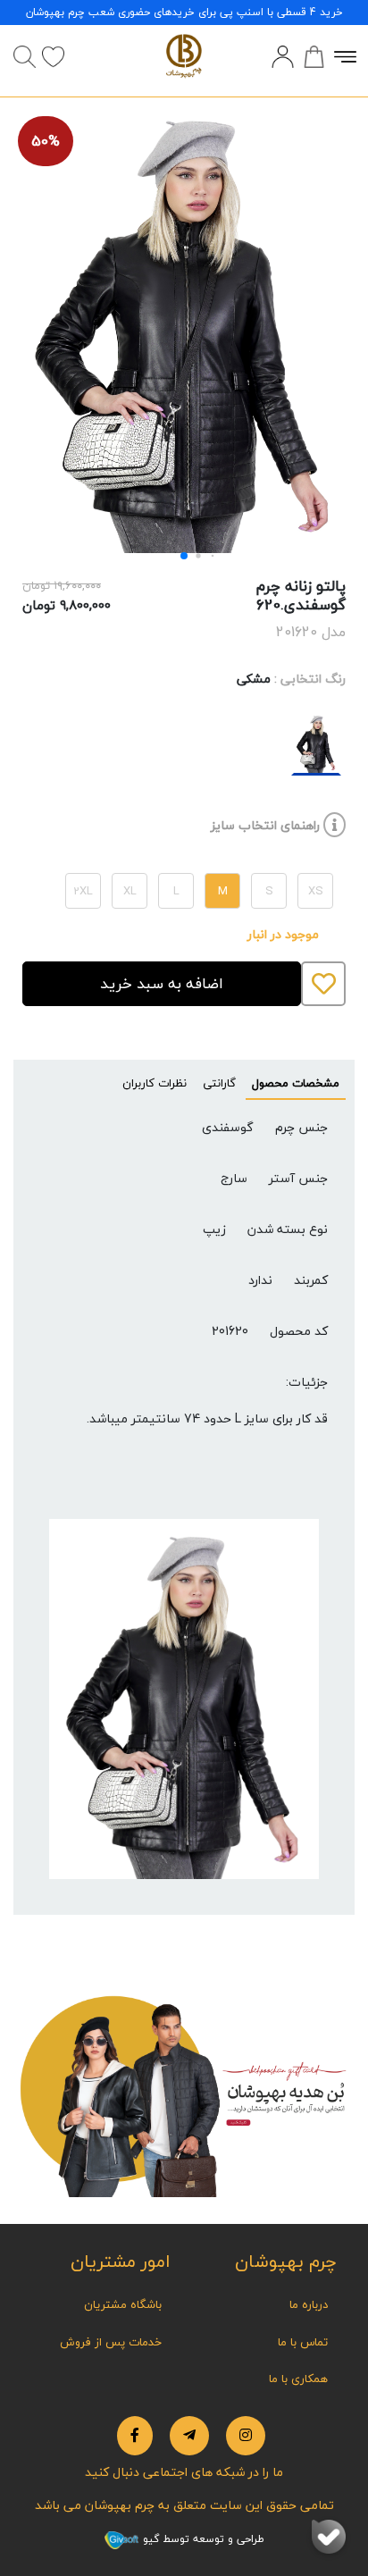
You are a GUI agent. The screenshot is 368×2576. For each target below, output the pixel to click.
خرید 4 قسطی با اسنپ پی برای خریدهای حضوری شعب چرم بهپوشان (184, 12)
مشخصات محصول (296, 1083)
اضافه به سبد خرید (162, 983)
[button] (184, 556)
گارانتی (219, 1083)
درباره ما (309, 2304)
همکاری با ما (298, 2379)
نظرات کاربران (155, 1083)
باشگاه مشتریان (123, 2304)
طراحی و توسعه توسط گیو (202, 2539)
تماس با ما (303, 2342)
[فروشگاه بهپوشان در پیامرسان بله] (329, 2537)
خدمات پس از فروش (111, 2342)
